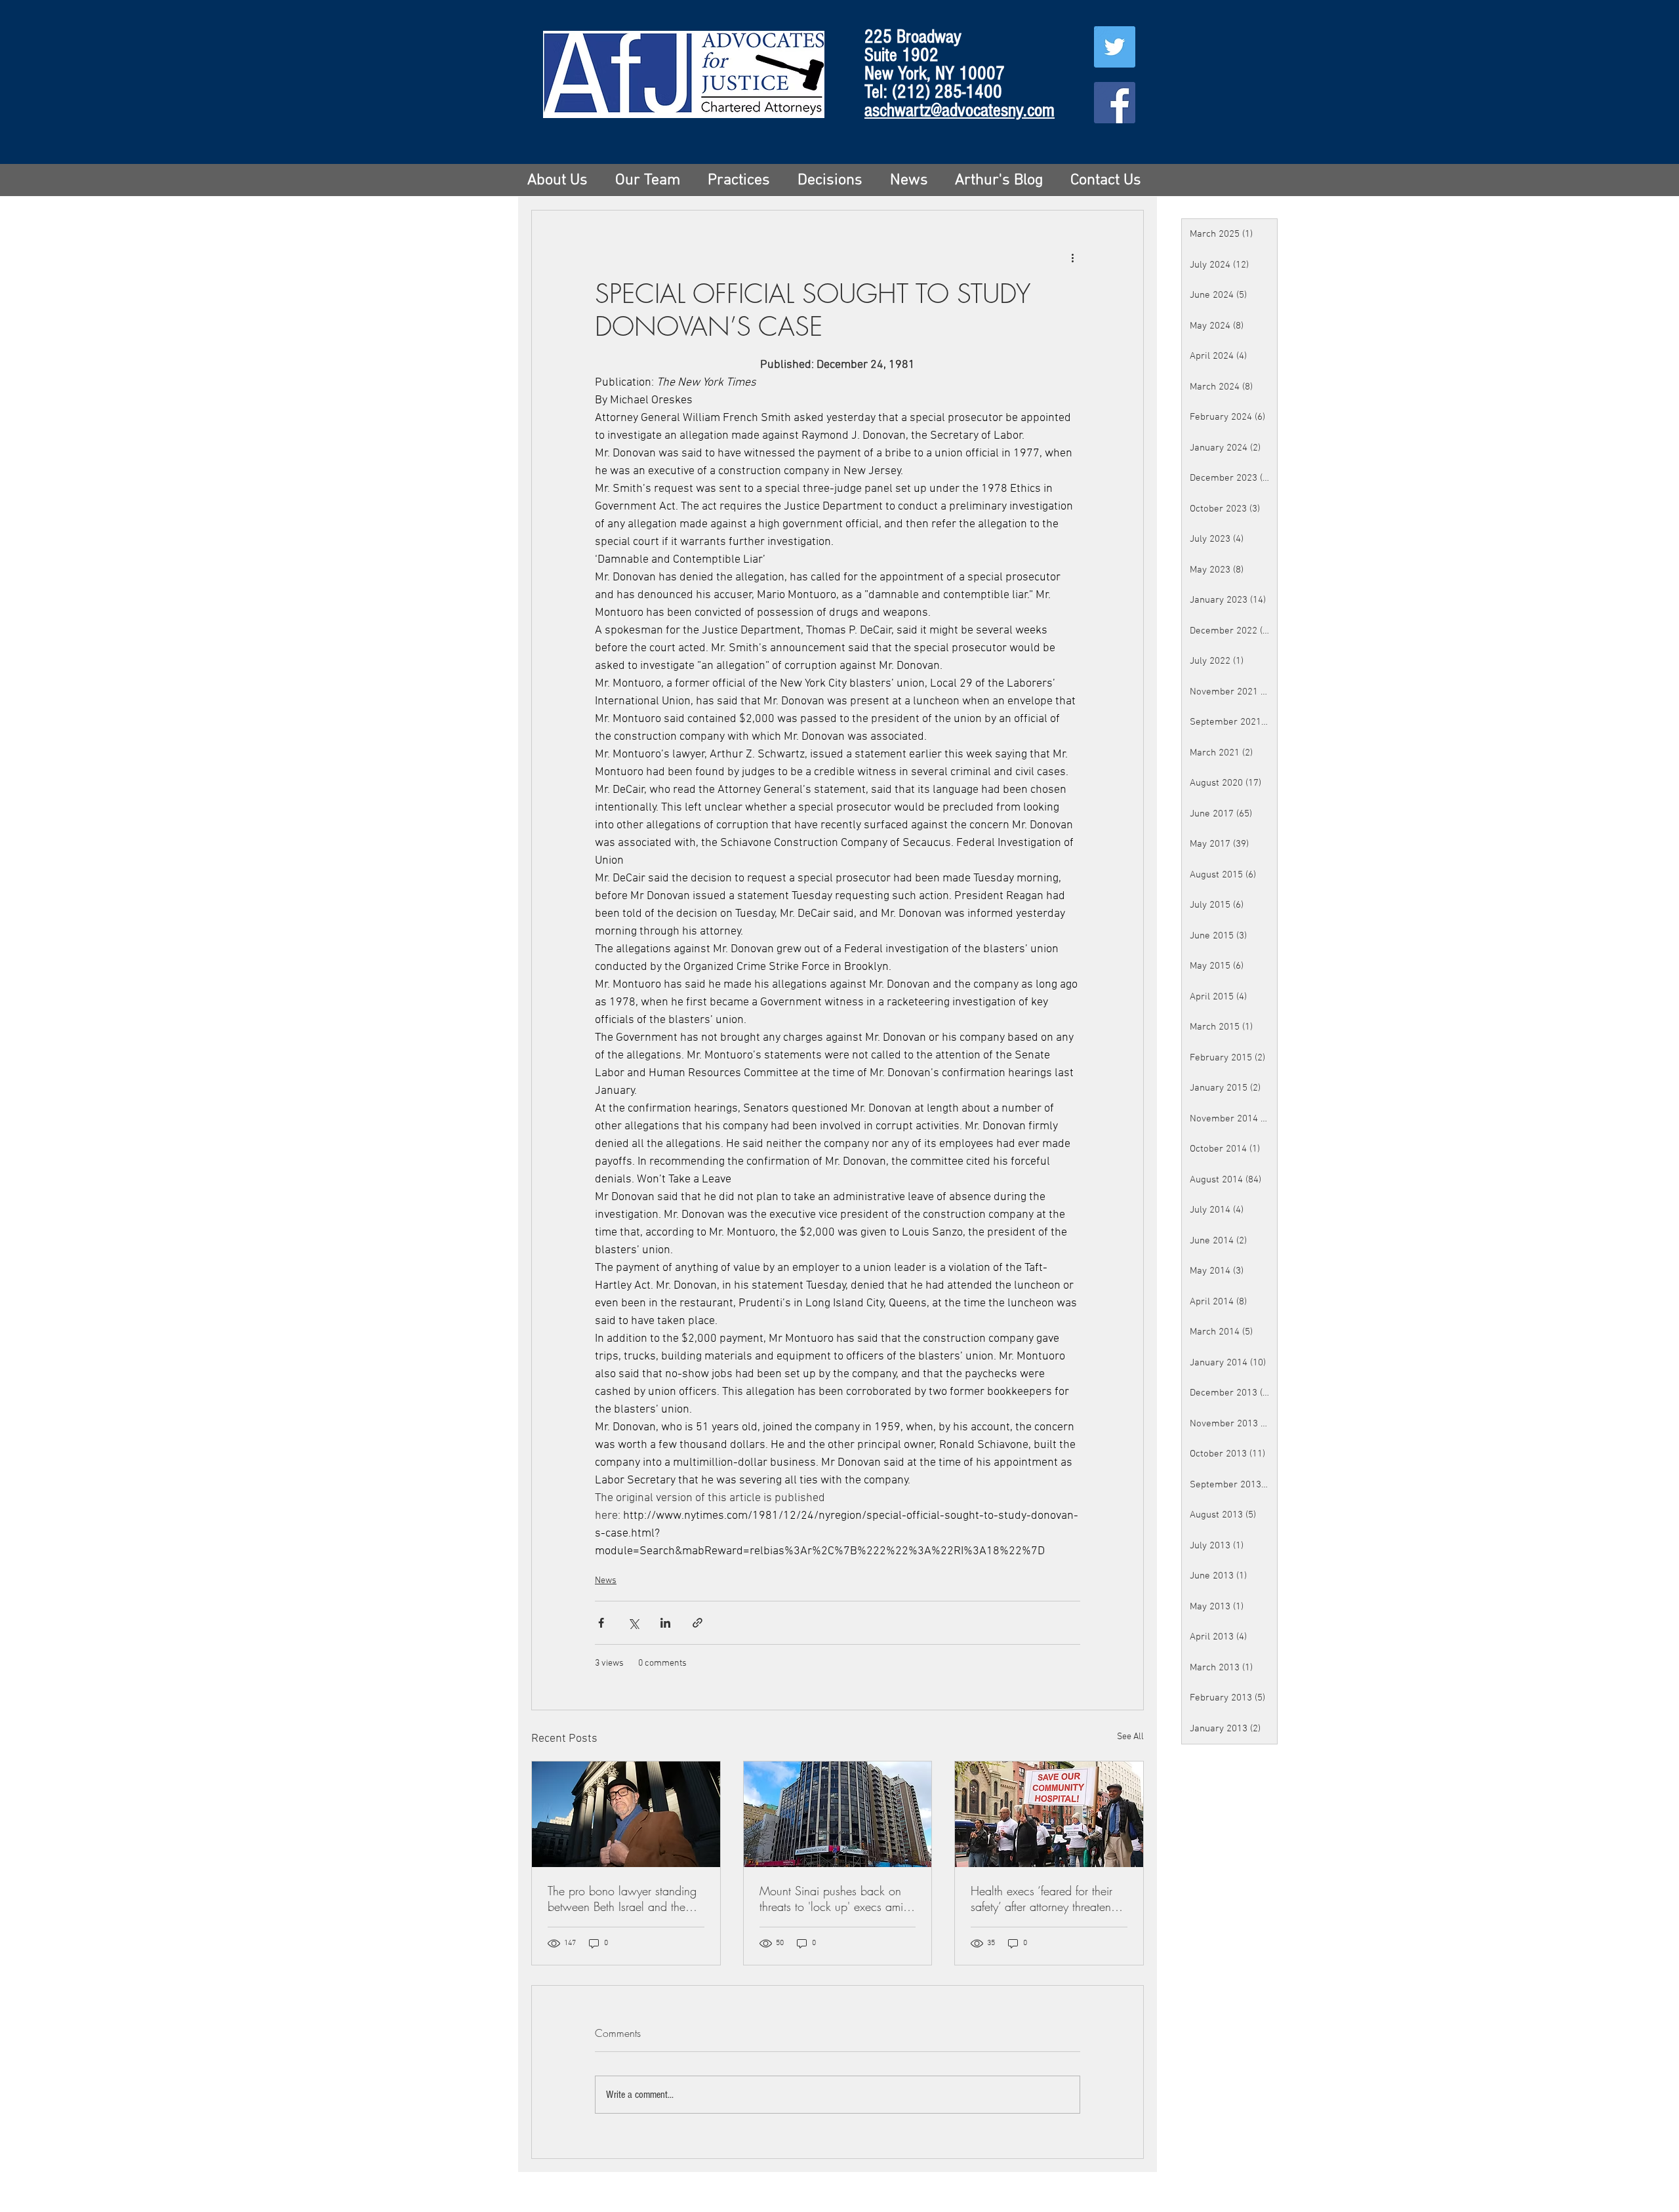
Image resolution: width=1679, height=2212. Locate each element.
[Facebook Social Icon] (1115, 103)
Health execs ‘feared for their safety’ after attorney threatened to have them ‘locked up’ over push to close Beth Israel (1047, 1899)
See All (1130, 1737)
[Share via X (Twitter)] (633, 1623)
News (606, 1581)
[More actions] (1072, 258)
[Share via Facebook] (601, 1623)
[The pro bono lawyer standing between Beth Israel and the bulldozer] (626, 1814)
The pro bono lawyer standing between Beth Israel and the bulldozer (622, 1899)
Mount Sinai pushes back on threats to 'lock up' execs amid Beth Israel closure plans (835, 1899)
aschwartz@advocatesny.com (960, 110)
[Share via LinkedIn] (665, 1623)
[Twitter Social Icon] (1115, 47)
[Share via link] (698, 1623)
